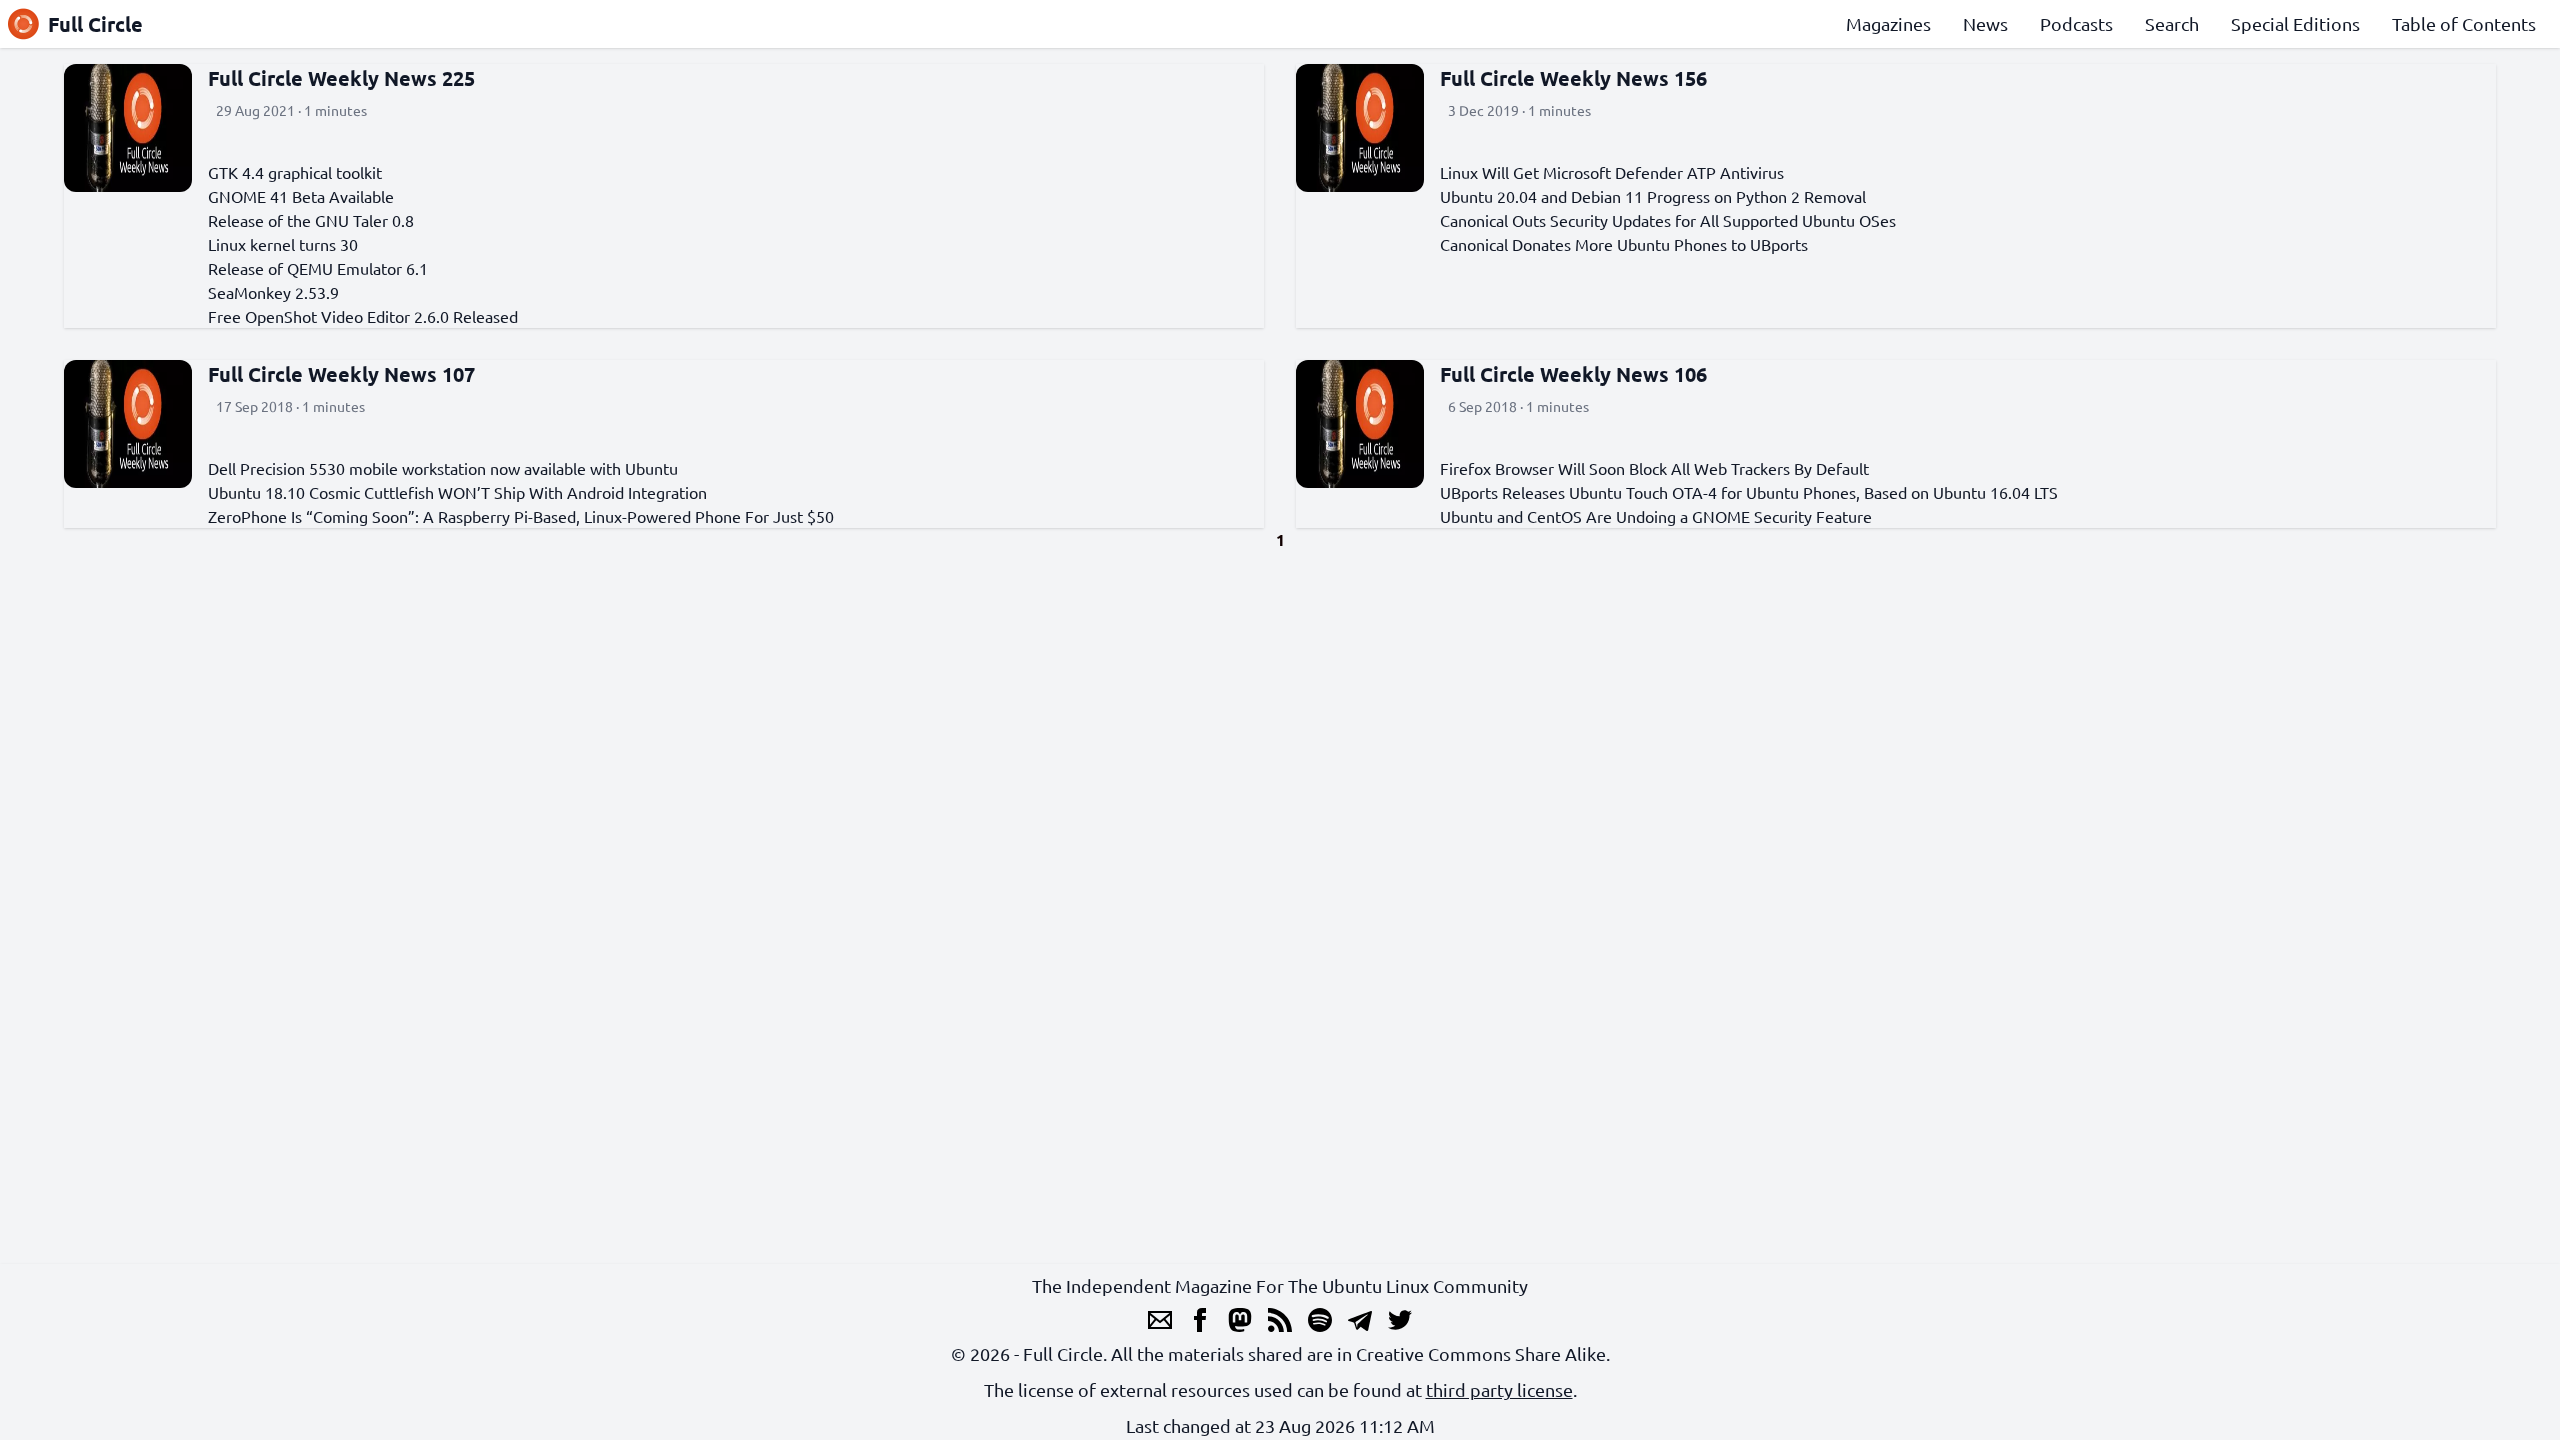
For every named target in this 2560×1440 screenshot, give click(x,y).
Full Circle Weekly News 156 (1573, 78)
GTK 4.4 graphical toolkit (295, 172)
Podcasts (2076, 23)
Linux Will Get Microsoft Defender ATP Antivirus (1612, 172)
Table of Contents (2464, 23)
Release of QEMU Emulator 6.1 (318, 268)
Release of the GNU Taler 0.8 (311, 220)
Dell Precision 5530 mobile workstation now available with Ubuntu (443, 468)
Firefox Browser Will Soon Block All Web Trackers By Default (1654, 468)
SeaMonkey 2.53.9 (273, 292)
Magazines (1888, 23)
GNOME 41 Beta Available (301, 196)
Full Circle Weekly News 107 (341, 374)
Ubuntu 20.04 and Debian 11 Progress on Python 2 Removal (1653, 196)
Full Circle (95, 24)
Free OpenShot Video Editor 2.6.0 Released (363, 316)
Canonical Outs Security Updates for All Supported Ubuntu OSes (1668, 220)
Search (2172, 23)
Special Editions (2295, 23)
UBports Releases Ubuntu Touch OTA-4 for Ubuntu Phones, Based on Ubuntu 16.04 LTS (1749, 492)
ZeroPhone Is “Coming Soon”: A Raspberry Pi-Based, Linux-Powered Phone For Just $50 (521, 516)
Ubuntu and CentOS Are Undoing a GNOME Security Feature (1656, 516)
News (1985, 23)
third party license (1499, 1389)
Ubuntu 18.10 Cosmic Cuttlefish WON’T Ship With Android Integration (457, 492)
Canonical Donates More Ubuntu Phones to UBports (1624, 244)
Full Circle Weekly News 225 (341, 78)
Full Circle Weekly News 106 (1573, 374)
